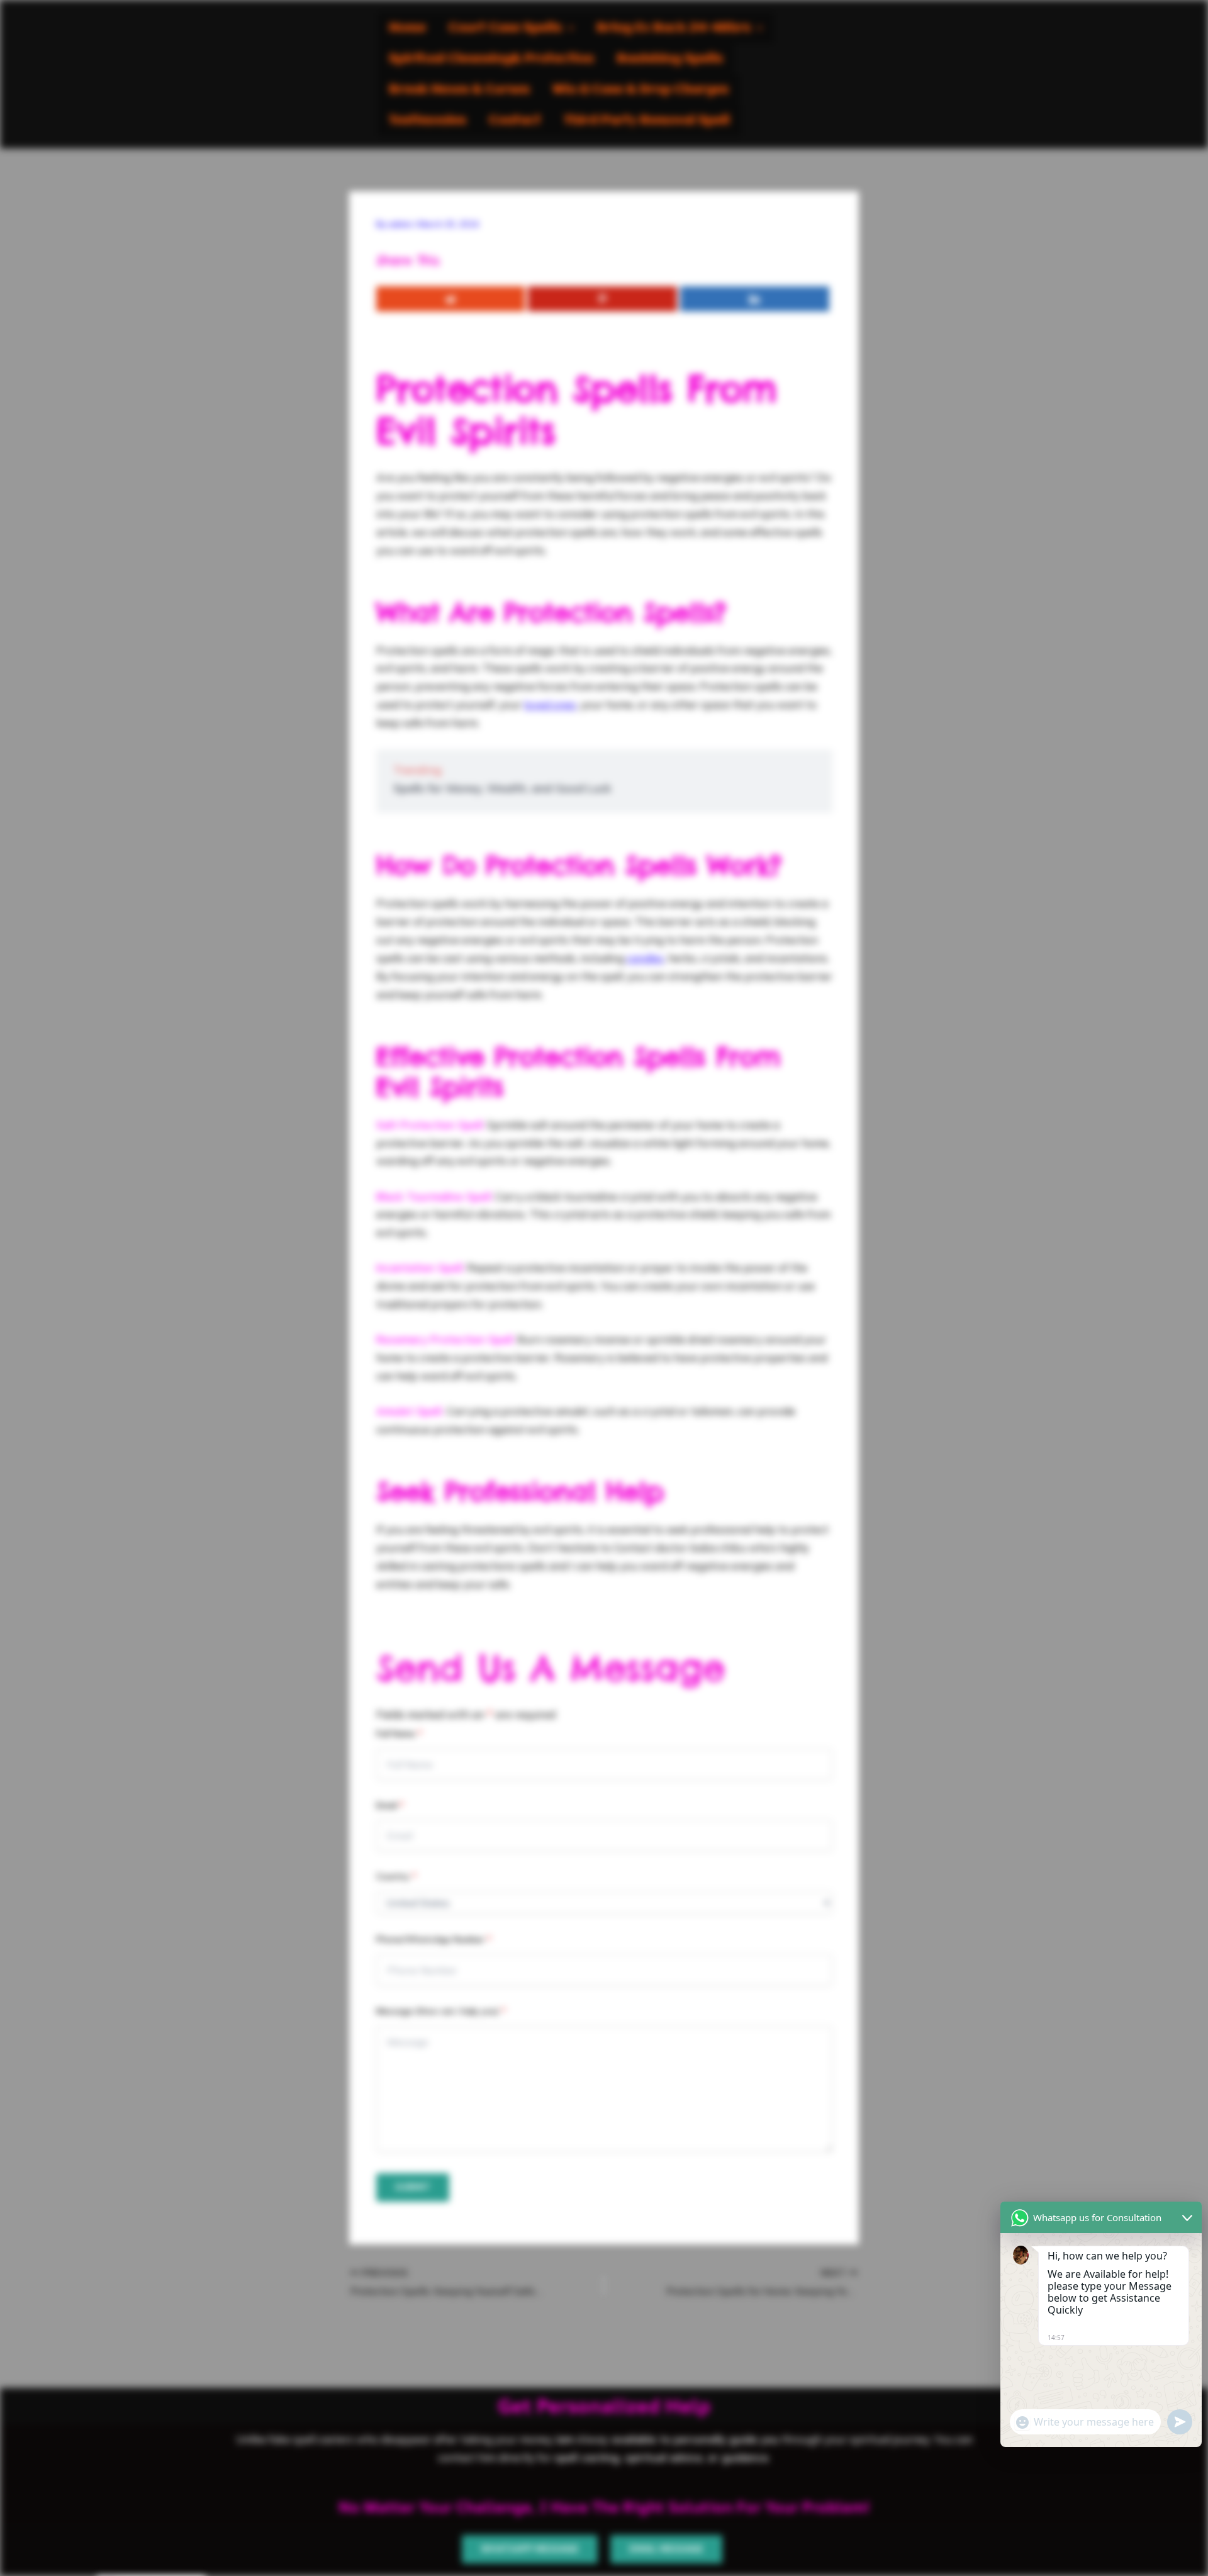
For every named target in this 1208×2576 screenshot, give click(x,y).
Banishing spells (670, 59)
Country (396, 1876)
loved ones (550, 704)
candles (645, 958)
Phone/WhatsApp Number (434, 1939)
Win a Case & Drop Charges (640, 90)
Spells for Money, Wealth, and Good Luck (502, 788)
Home (407, 28)
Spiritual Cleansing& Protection (491, 59)
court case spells (505, 28)
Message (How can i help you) (441, 2011)
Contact (515, 120)
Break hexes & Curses (459, 90)
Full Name (399, 1733)
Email (390, 1805)
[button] (511, 28)
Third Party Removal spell (647, 120)
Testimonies (428, 120)
